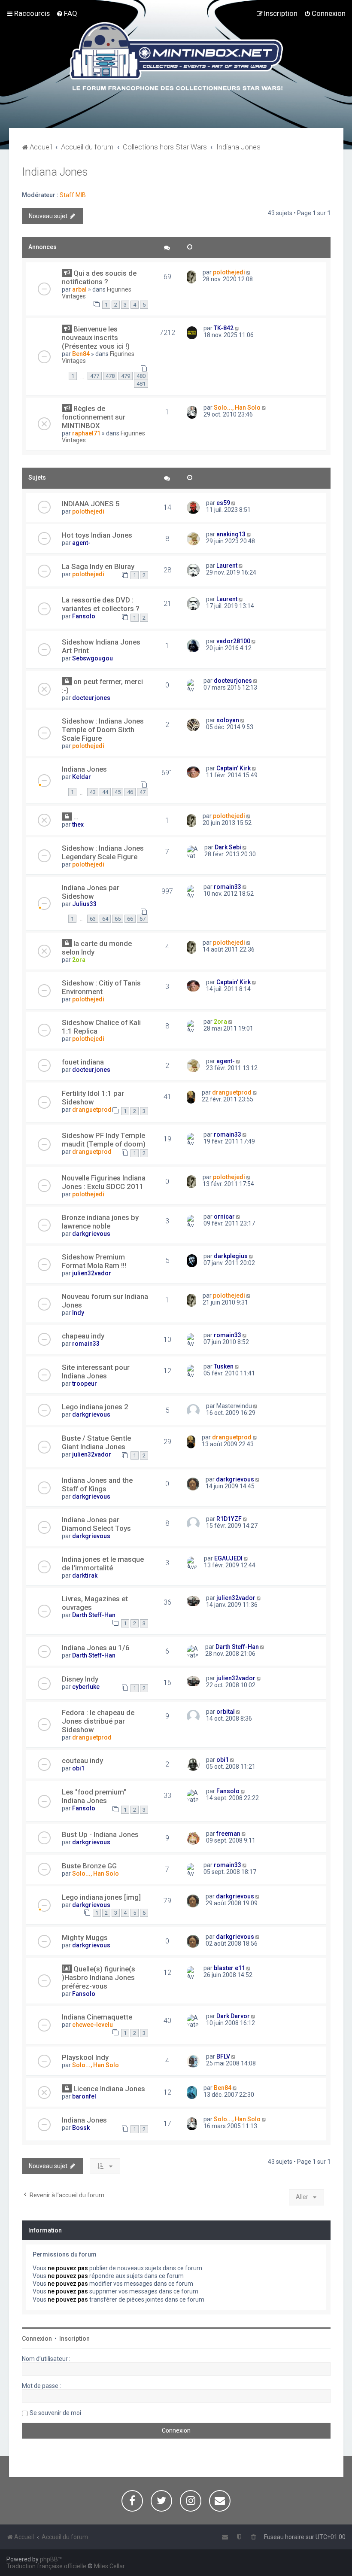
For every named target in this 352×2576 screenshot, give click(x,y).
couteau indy (82, 1761)
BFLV (223, 2056)
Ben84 (81, 354)
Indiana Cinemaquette (97, 2017)
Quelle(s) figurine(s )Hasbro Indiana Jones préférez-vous (99, 1977)
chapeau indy (83, 1336)
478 (110, 376)
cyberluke (86, 1687)
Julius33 (84, 904)
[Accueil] (176, 58)
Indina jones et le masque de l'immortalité (103, 1563)
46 (130, 792)
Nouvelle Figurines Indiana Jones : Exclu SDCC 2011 (104, 1182)
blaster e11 (229, 1968)
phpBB (49, 2559)
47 (143, 792)
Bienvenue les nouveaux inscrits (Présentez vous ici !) (96, 338)
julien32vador (92, 1273)
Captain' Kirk (234, 768)
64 (105, 919)
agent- (81, 543)
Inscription (74, 2339)
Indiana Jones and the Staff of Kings (97, 1484)
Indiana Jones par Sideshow (91, 892)
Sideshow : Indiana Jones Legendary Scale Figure (103, 852)
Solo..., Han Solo (237, 408)
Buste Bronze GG (89, 1866)
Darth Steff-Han (94, 1615)
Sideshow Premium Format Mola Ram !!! (94, 1261)
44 (105, 792)
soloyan (228, 720)
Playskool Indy (85, 2057)
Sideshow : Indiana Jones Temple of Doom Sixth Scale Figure (103, 730)
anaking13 (231, 534)
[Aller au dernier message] (249, 272)
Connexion (37, 2339)
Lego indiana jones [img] (101, 1897)
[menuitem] (67, 13)
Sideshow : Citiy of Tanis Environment (101, 987)
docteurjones (91, 698)
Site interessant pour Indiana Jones (96, 1372)
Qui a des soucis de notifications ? (99, 277)
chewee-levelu (93, 2025)
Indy (78, 1313)
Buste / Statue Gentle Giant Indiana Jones (96, 1442)
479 (126, 376)
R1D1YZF (229, 1519)
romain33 (228, 887)
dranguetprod (92, 1110)
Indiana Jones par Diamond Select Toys (96, 1524)
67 (143, 919)
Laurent (227, 566)
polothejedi (229, 272)
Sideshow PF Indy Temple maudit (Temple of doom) (104, 1140)
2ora (79, 960)
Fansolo (84, 616)
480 (141, 376)
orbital (226, 1712)
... (76, 817)
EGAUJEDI (228, 1558)
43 (93, 792)
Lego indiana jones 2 (95, 1407)
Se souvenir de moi (55, 2413)
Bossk (81, 2128)
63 (93, 919)
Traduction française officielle (46, 2566)
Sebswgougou (93, 658)
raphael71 (86, 433)
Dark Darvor (233, 2016)
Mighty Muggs (85, 1937)
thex (78, 824)
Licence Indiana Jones (109, 2089)
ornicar (224, 1217)
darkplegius (231, 1256)
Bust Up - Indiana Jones (100, 1834)
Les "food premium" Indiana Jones (94, 1796)
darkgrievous (91, 1234)
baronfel (84, 2096)
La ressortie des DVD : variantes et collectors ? (101, 604)
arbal (79, 289)
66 (130, 919)
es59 (223, 503)
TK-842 (224, 328)
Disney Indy (80, 1679)
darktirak (85, 1575)
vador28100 (233, 641)
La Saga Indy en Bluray (98, 566)
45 (118, 792)
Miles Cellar (109, 2566)
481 (141, 384)
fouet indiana (83, 1062)
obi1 (78, 1768)
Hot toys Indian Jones (97, 535)
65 (118, 919)
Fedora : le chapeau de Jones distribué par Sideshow (98, 1721)
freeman (228, 1834)
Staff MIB (73, 195)
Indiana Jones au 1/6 (96, 1648)
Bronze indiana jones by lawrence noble (100, 1222)
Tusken (224, 1366)
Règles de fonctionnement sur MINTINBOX (94, 417)
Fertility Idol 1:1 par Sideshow (93, 1098)
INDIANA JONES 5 (91, 504)
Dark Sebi (228, 847)
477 (95, 376)
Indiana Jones (55, 172)
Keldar (82, 777)
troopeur (85, 1384)
